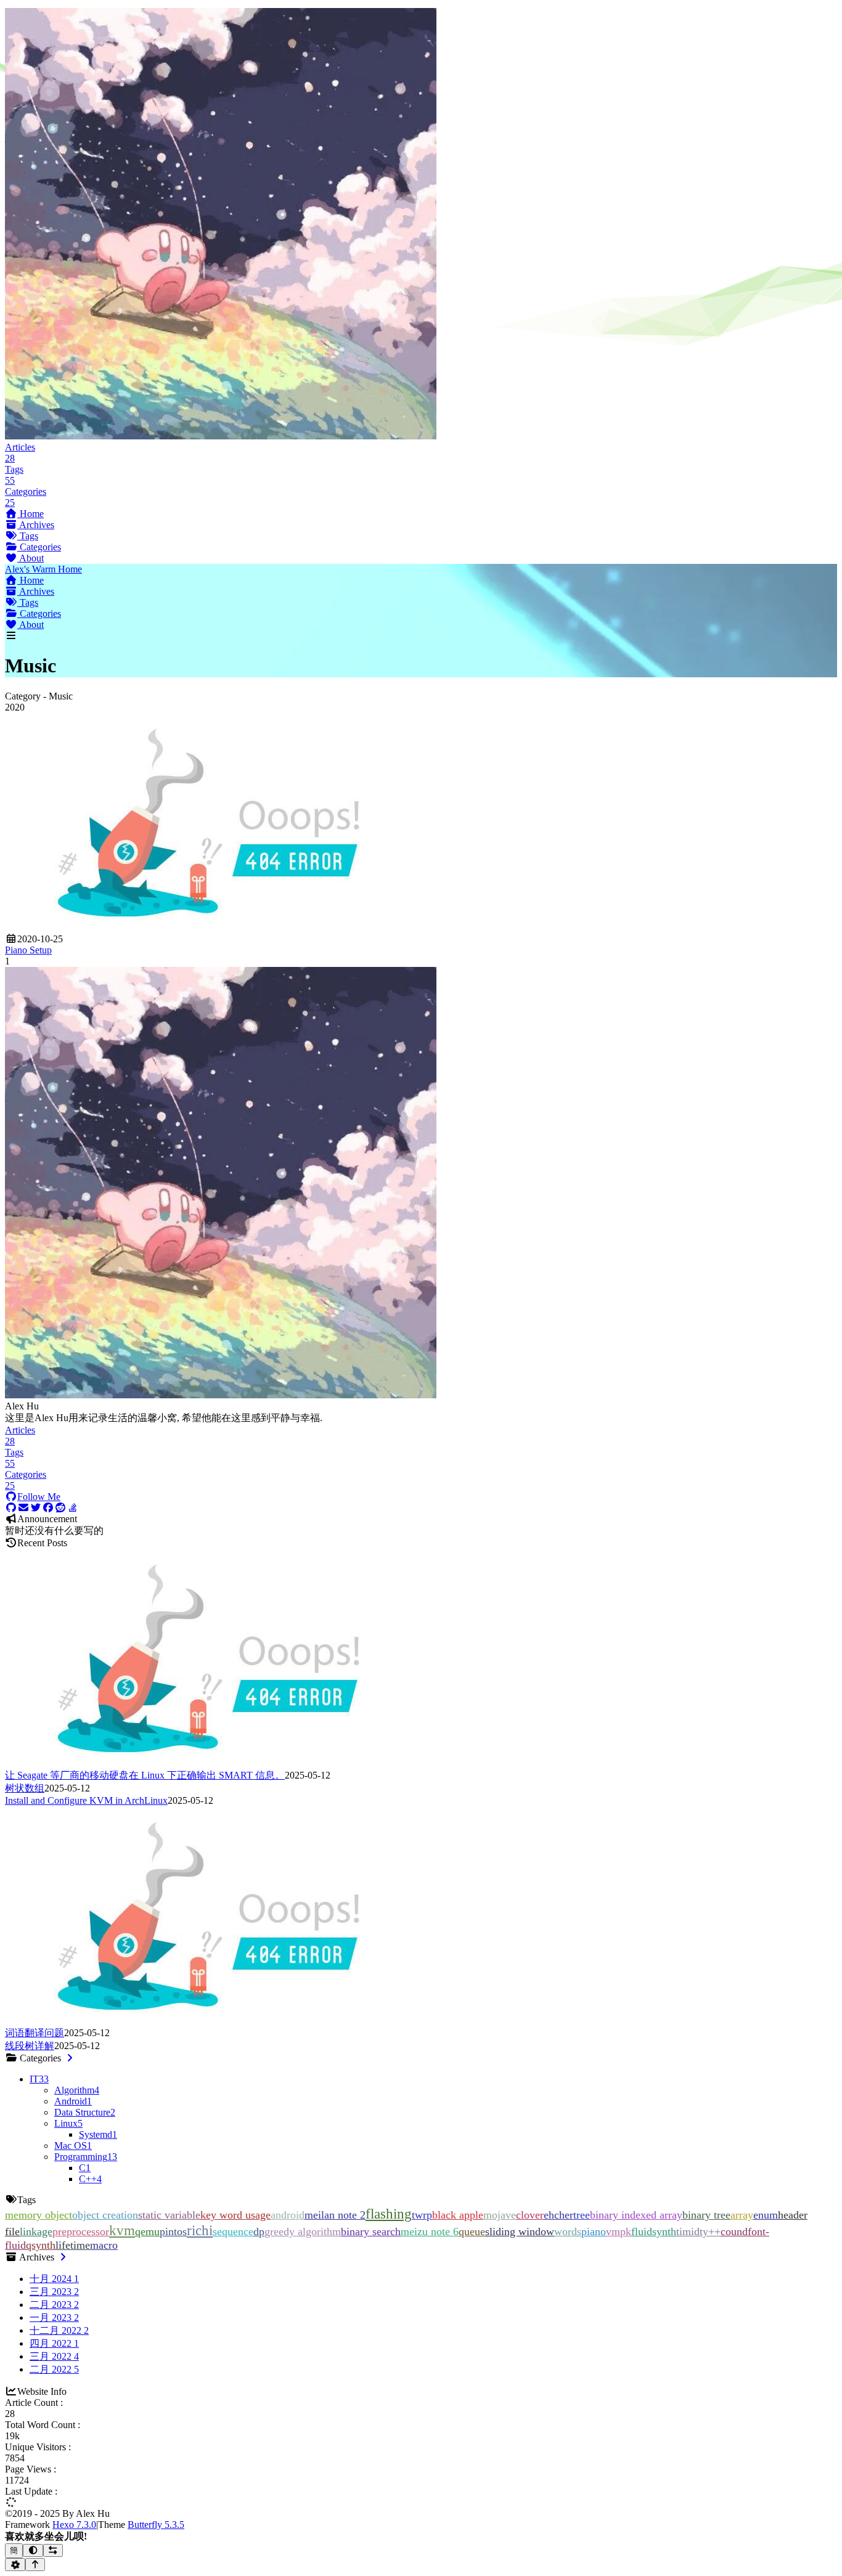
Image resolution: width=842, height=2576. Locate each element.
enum (766, 2215)
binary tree (706, 2215)
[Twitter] (36, 1508)
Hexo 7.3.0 (74, 2525)
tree (582, 2215)
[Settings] (15, 2565)
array (742, 2215)
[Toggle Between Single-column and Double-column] (53, 2550)
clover (530, 2215)
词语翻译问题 (35, 2033)
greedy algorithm (303, 2232)
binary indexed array (636, 2215)
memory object (39, 2215)
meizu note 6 (430, 2232)
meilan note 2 (335, 2215)
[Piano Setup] (208, 928)
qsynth (41, 2245)
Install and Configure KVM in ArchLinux (86, 1800)
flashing (389, 2214)
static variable (169, 2215)
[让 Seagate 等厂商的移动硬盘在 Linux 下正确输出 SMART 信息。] (208, 1763)
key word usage (235, 2215)
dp (259, 2232)
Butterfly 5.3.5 (156, 2525)
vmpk (619, 2232)
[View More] (70, 2058)
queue (472, 2232)
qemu (147, 2232)
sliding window (520, 2232)
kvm (122, 2230)
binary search (371, 2232)
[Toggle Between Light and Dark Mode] (33, 2550)
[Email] (23, 1508)
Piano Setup (28, 950)
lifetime (73, 2245)
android (288, 2215)
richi (200, 2230)
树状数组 (25, 1788)
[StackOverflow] (73, 1508)
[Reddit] (60, 1508)
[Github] (11, 1508)
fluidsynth (654, 2232)
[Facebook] (48, 1508)
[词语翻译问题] (208, 2021)
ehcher (558, 2215)
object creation (105, 2215)
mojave (500, 2215)
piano (594, 2232)
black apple (458, 2215)
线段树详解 (30, 2046)
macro (104, 2245)
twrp (422, 2215)
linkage (36, 2232)
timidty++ (698, 2232)
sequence (233, 2232)
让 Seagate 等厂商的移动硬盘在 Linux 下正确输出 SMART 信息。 (145, 1775)
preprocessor (81, 2232)
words (568, 2232)
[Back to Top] (35, 2565)
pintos (173, 2232)
